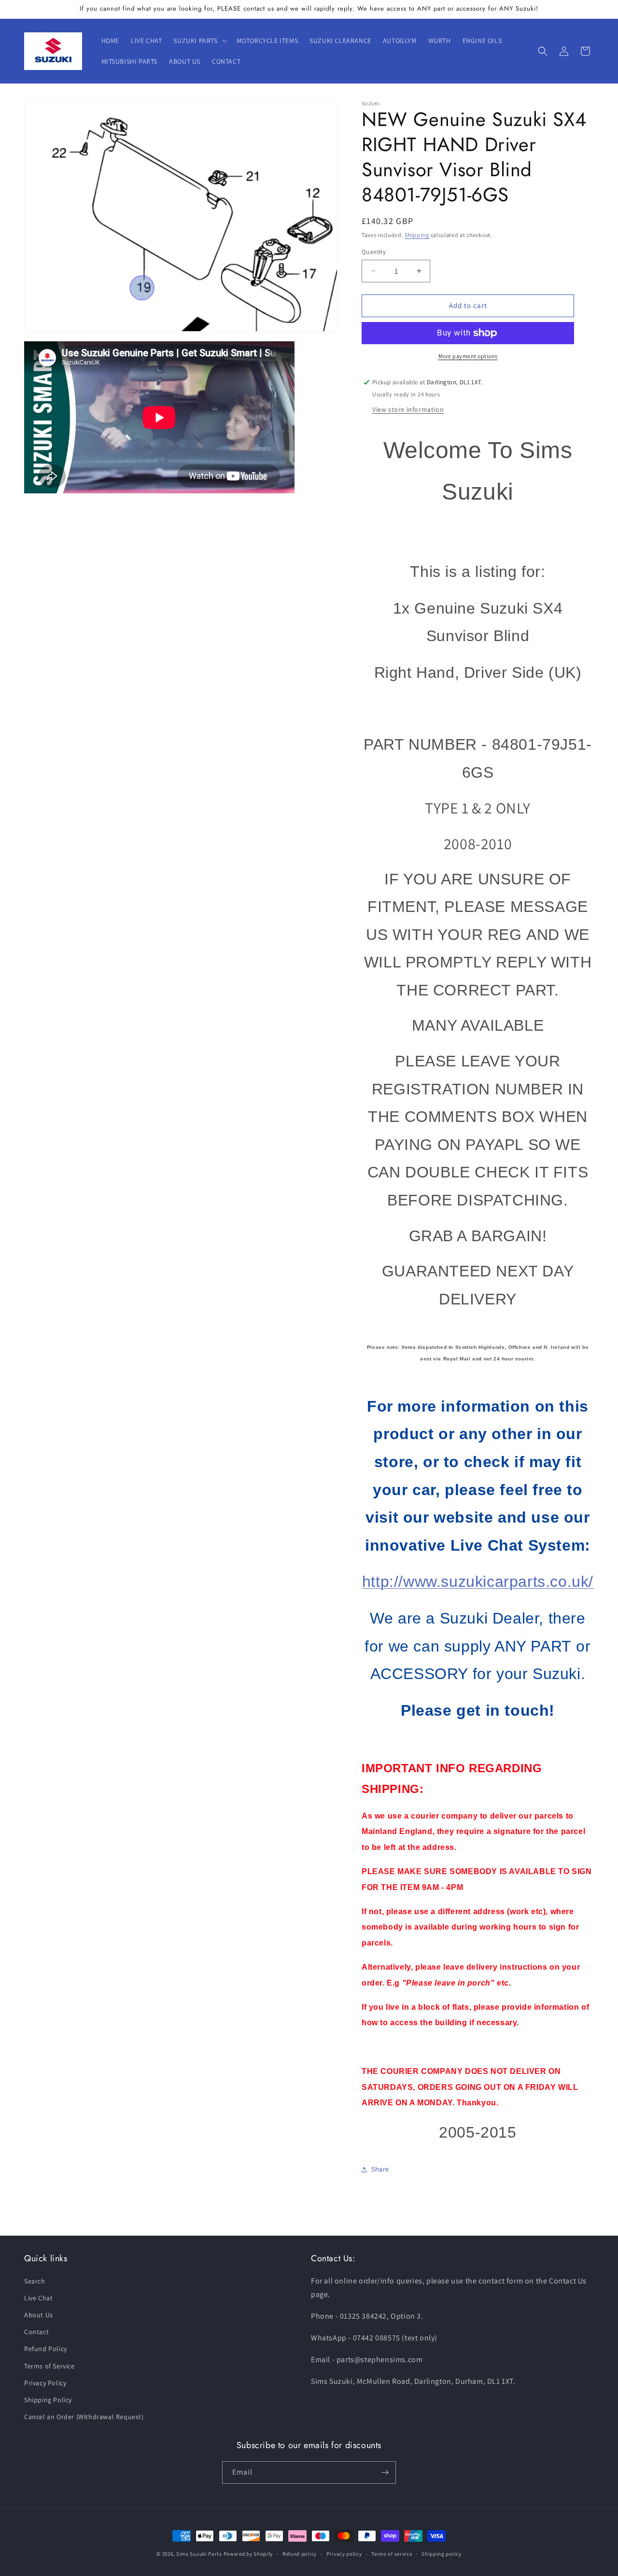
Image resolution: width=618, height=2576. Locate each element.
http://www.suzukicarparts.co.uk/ (478, 1582)
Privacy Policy (45, 2383)
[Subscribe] (385, 2472)
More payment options (468, 356)
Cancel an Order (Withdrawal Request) (84, 2417)
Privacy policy (344, 2553)
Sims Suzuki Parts (199, 2554)
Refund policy (300, 2553)
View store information (408, 409)
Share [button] (380, 2169)
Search (35, 2281)
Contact (36, 2332)
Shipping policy (442, 2553)
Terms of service (392, 2553)
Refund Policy (46, 2349)
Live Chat (38, 2298)
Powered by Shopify (248, 2554)
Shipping (417, 235)
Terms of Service (49, 2366)
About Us (39, 2315)
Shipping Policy (48, 2400)
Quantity (374, 252)
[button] (199, 41)
